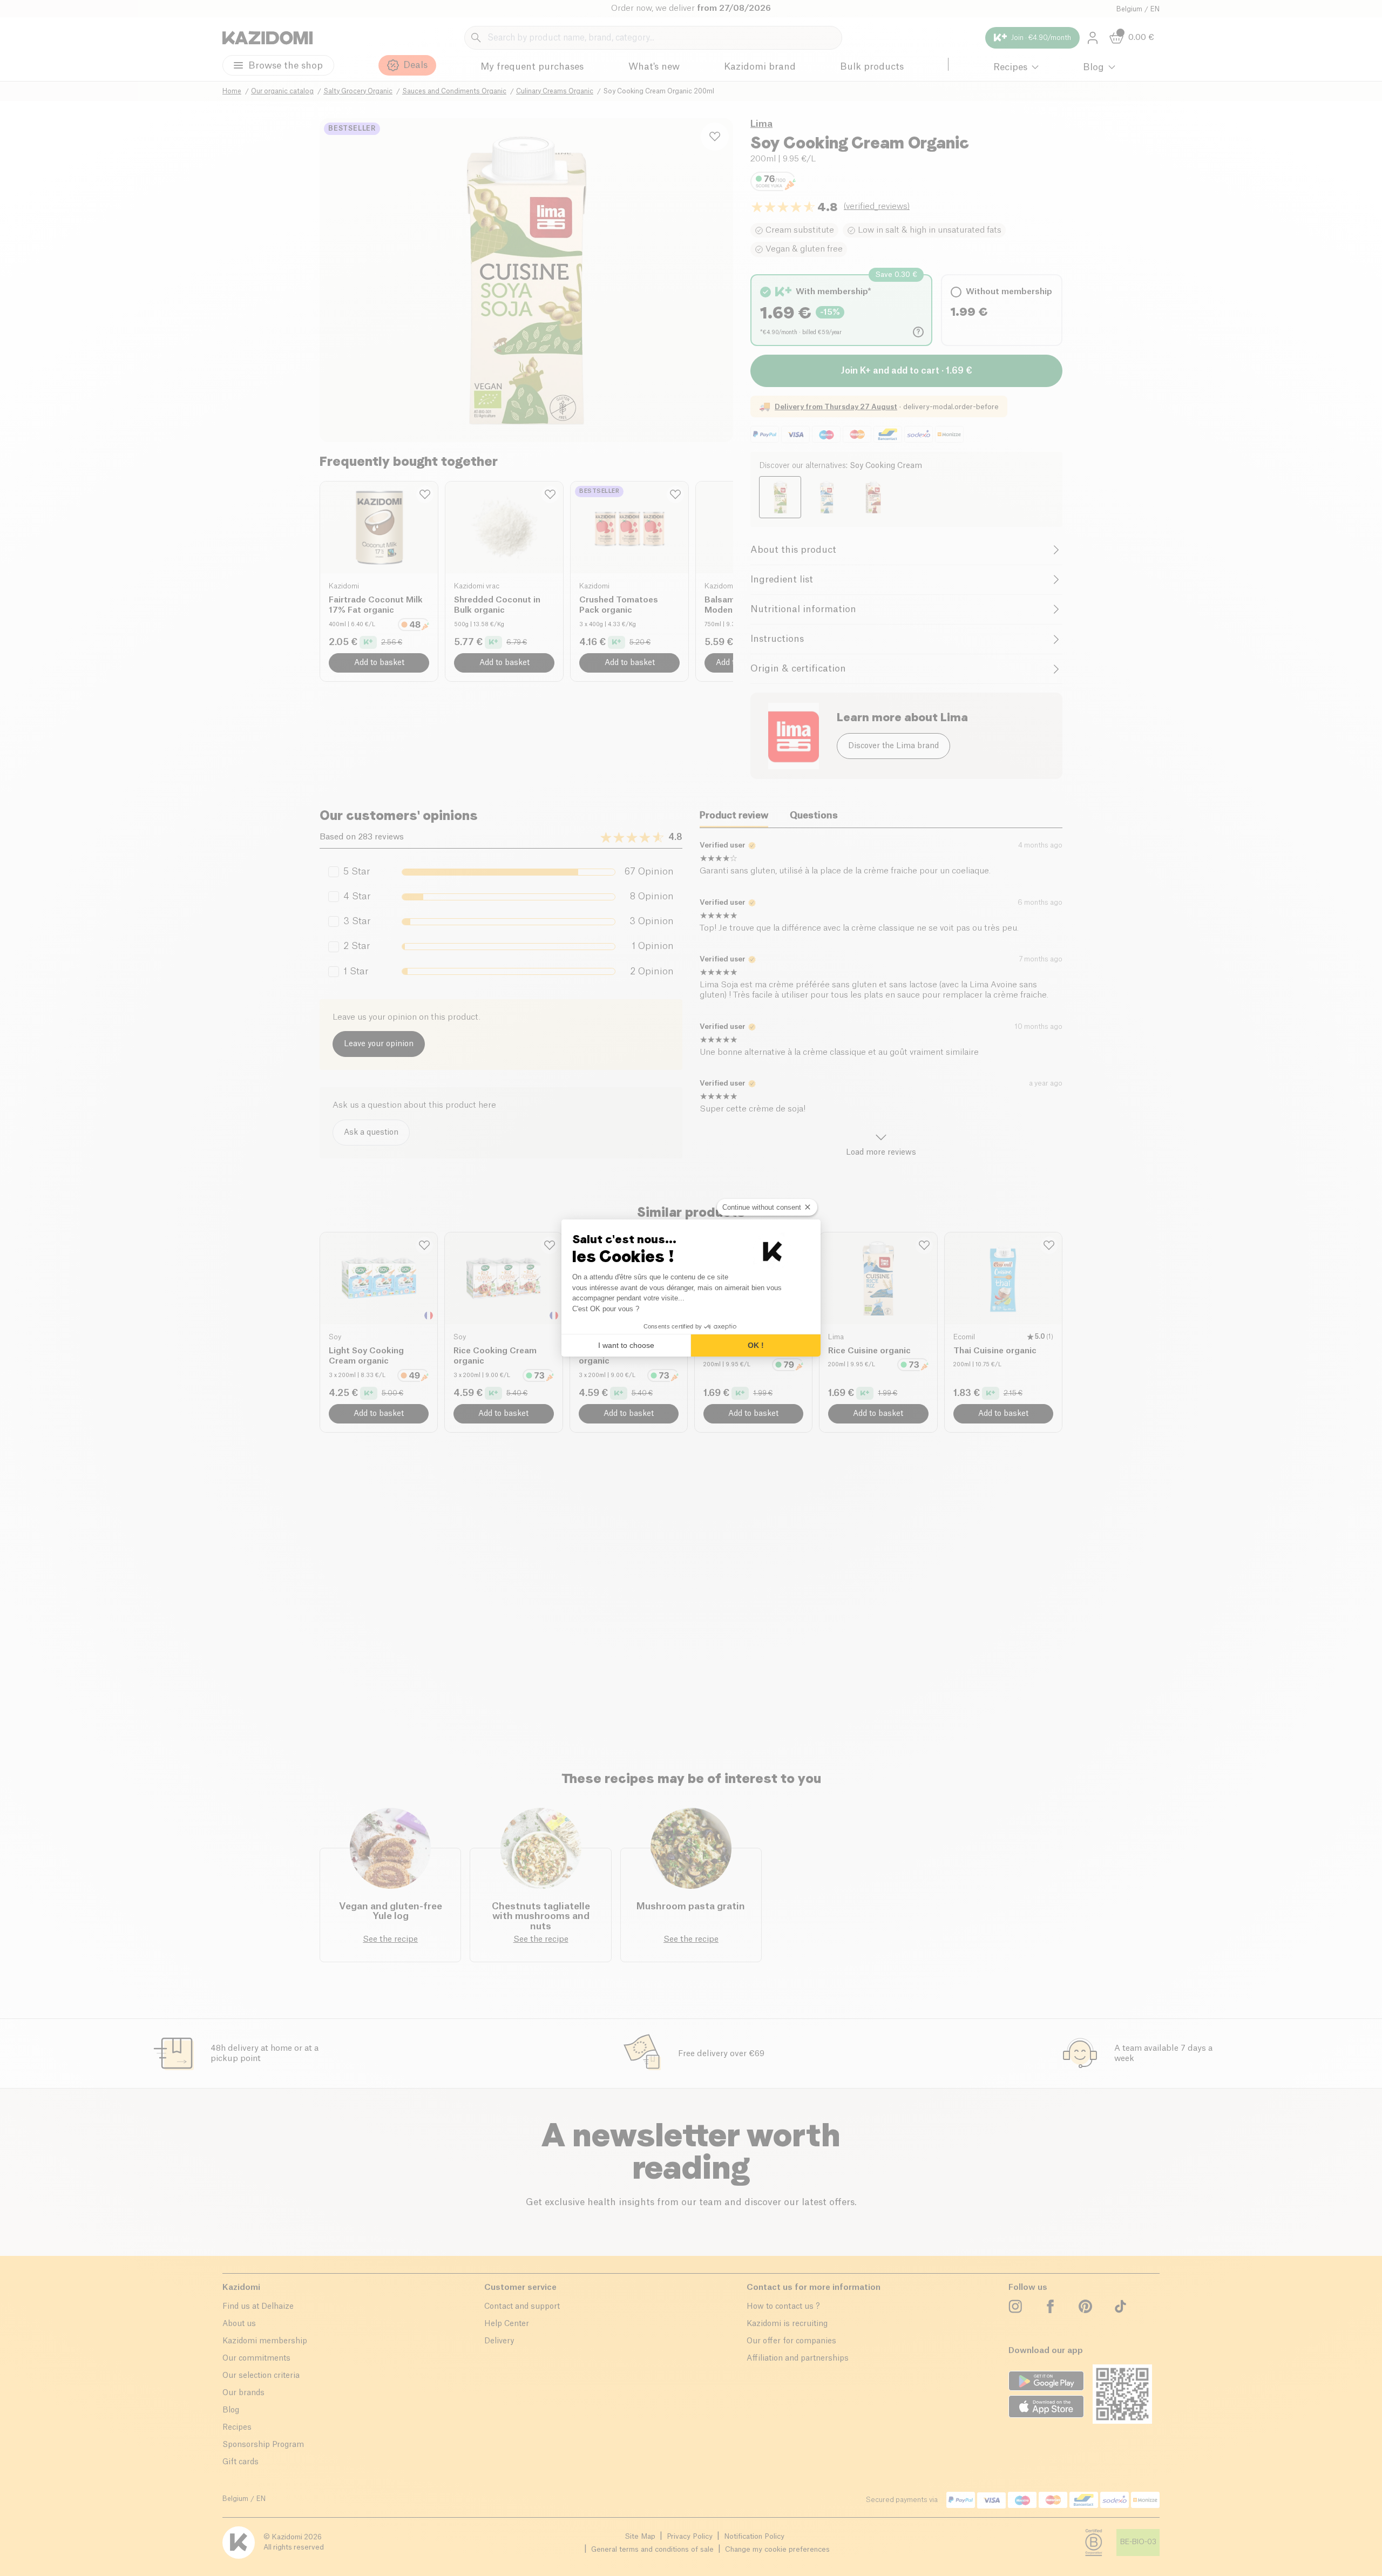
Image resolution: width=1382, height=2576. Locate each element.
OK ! (756, 1345)
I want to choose (626, 1345)
